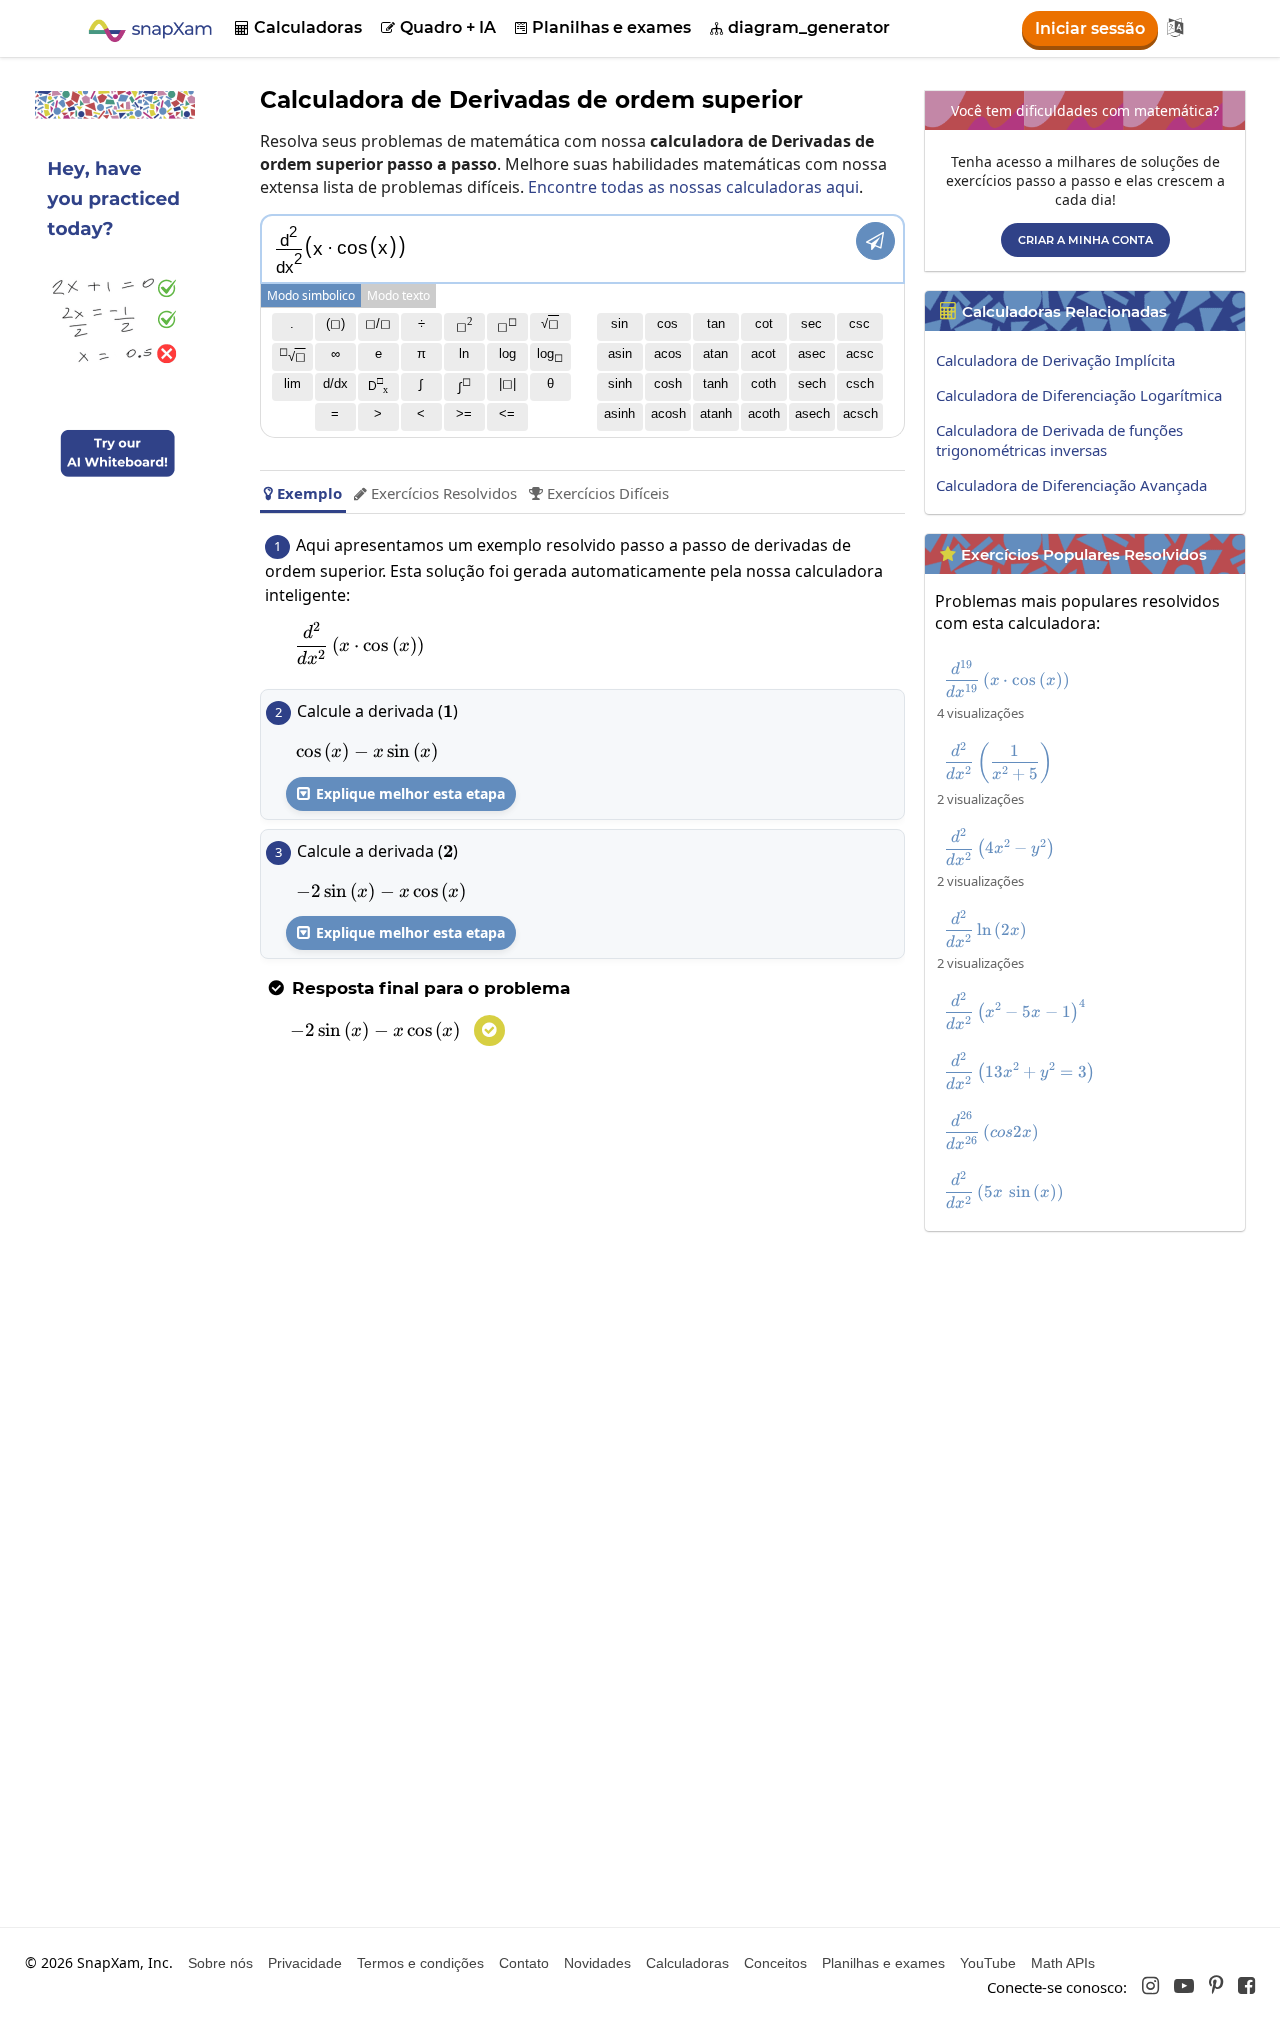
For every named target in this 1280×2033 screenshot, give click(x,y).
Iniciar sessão (1090, 28)
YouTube (988, 1963)
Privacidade (305, 1963)
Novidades (597, 1963)
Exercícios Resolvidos (435, 493)
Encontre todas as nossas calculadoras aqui (693, 187)
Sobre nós (220, 1963)
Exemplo (303, 493)
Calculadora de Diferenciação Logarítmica (1079, 395)
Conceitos (775, 1963)
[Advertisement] (1090, 1381)
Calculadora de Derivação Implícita (1055, 360)
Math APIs (1063, 1963)
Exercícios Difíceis (599, 493)
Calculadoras (298, 27)
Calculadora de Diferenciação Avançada (1071, 485)
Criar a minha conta (1085, 240)
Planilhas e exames (603, 27)
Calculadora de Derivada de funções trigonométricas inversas (1059, 440)
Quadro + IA (438, 27)
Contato (524, 1963)
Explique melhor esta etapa (401, 793)
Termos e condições (420, 1963)
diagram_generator (800, 27)
